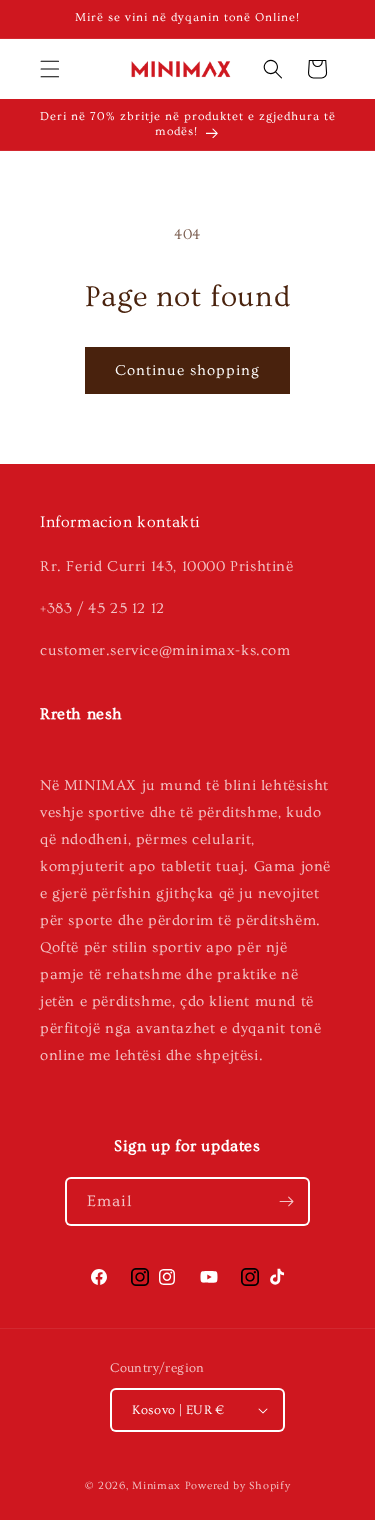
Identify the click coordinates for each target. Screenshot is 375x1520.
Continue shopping (187, 370)
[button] (50, 69)
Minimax (156, 1485)
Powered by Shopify (238, 1485)
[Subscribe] (286, 1201)
